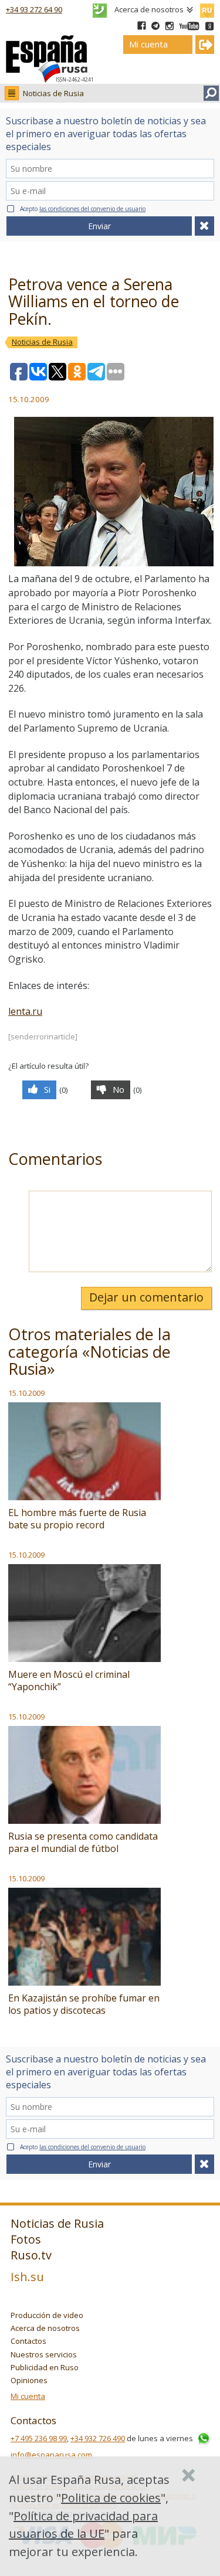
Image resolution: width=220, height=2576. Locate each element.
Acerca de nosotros (149, 9)
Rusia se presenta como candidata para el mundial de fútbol (83, 1842)
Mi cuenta (28, 2396)
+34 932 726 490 (98, 2438)
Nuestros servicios (44, 2354)
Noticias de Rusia (53, 93)
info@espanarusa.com (51, 2455)
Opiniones (29, 2380)
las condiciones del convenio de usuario (92, 209)
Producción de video (47, 2315)
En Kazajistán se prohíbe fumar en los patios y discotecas (84, 2004)
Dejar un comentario (146, 1297)
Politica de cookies (111, 2498)
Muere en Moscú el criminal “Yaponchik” (69, 1680)
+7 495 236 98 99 (39, 2438)
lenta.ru (25, 1011)
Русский (207, 8)
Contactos (28, 2341)
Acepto (83, 209)
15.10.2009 (26, 1393)
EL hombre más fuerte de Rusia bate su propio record (77, 1519)
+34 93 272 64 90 (34, 9)
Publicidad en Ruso (45, 2367)
